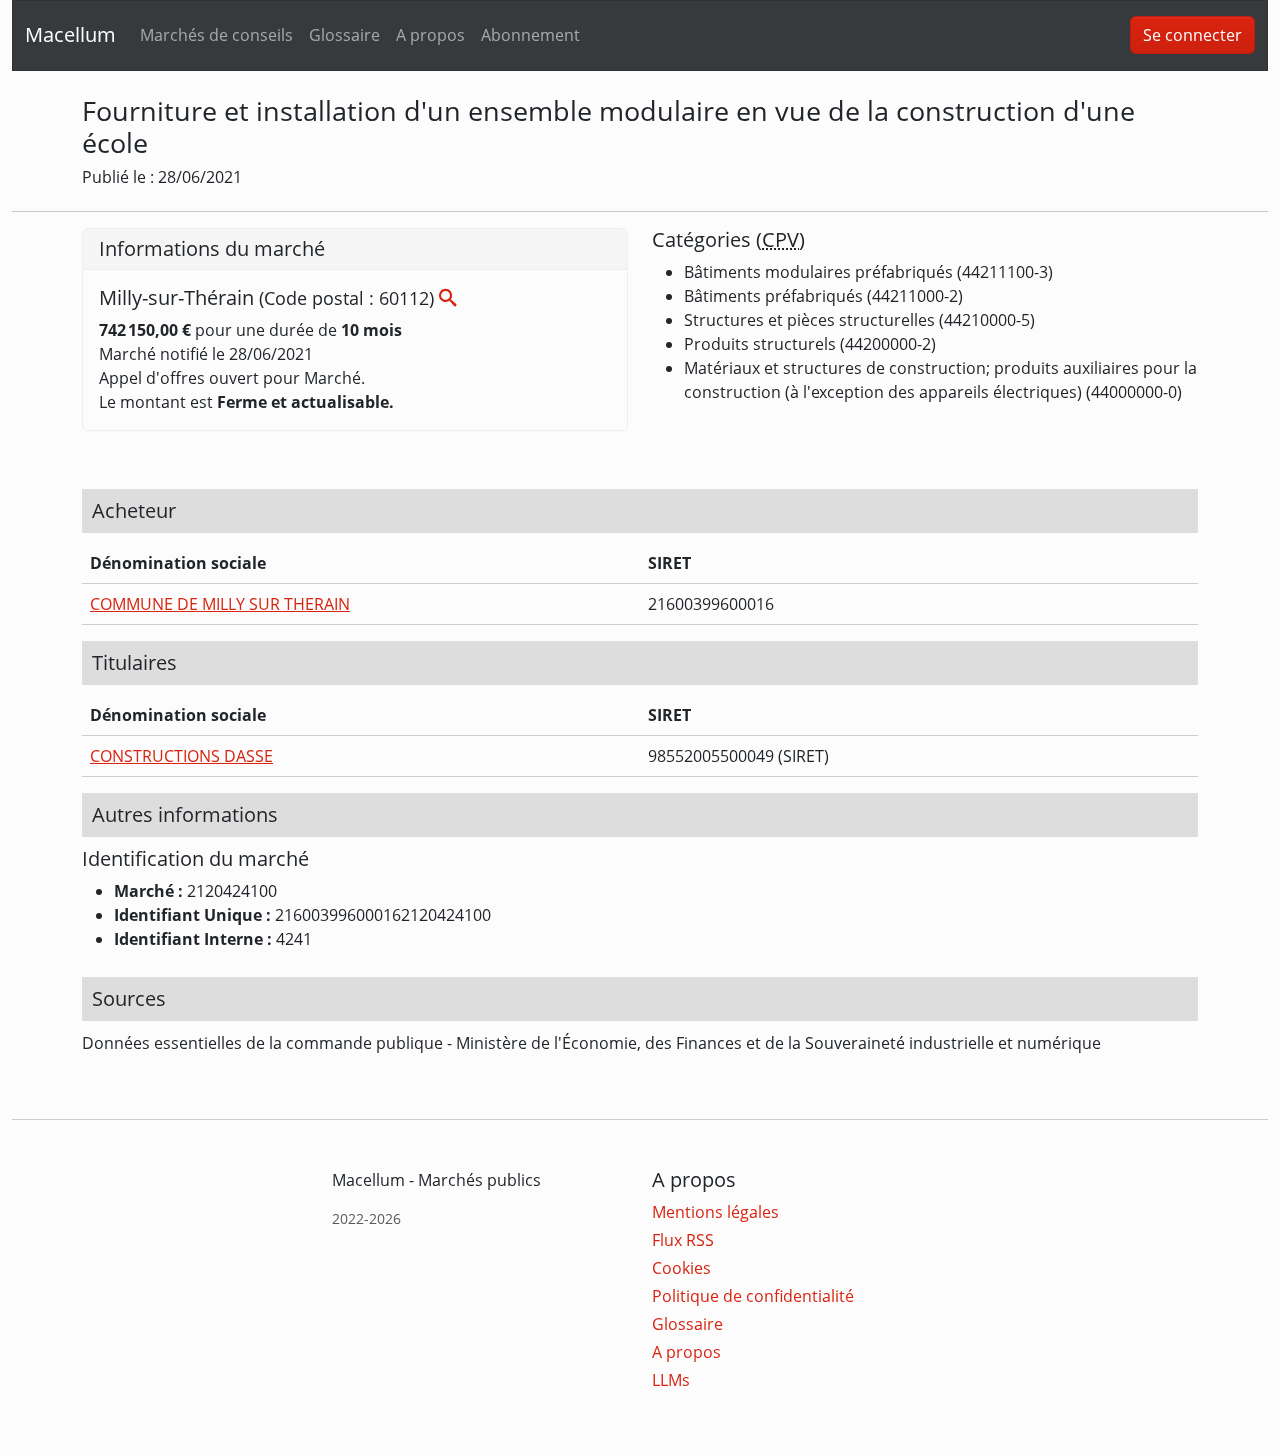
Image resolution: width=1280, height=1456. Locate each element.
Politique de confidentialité (753, 1296)
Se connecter (1192, 35)
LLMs (671, 1380)
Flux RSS (683, 1240)
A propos (430, 35)
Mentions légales (715, 1212)
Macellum (70, 34)
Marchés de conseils (216, 35)
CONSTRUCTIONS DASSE (181, 756)
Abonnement (530, 35)
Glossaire (344, 35)
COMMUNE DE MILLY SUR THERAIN (220, 604)
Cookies (681, 1268)
